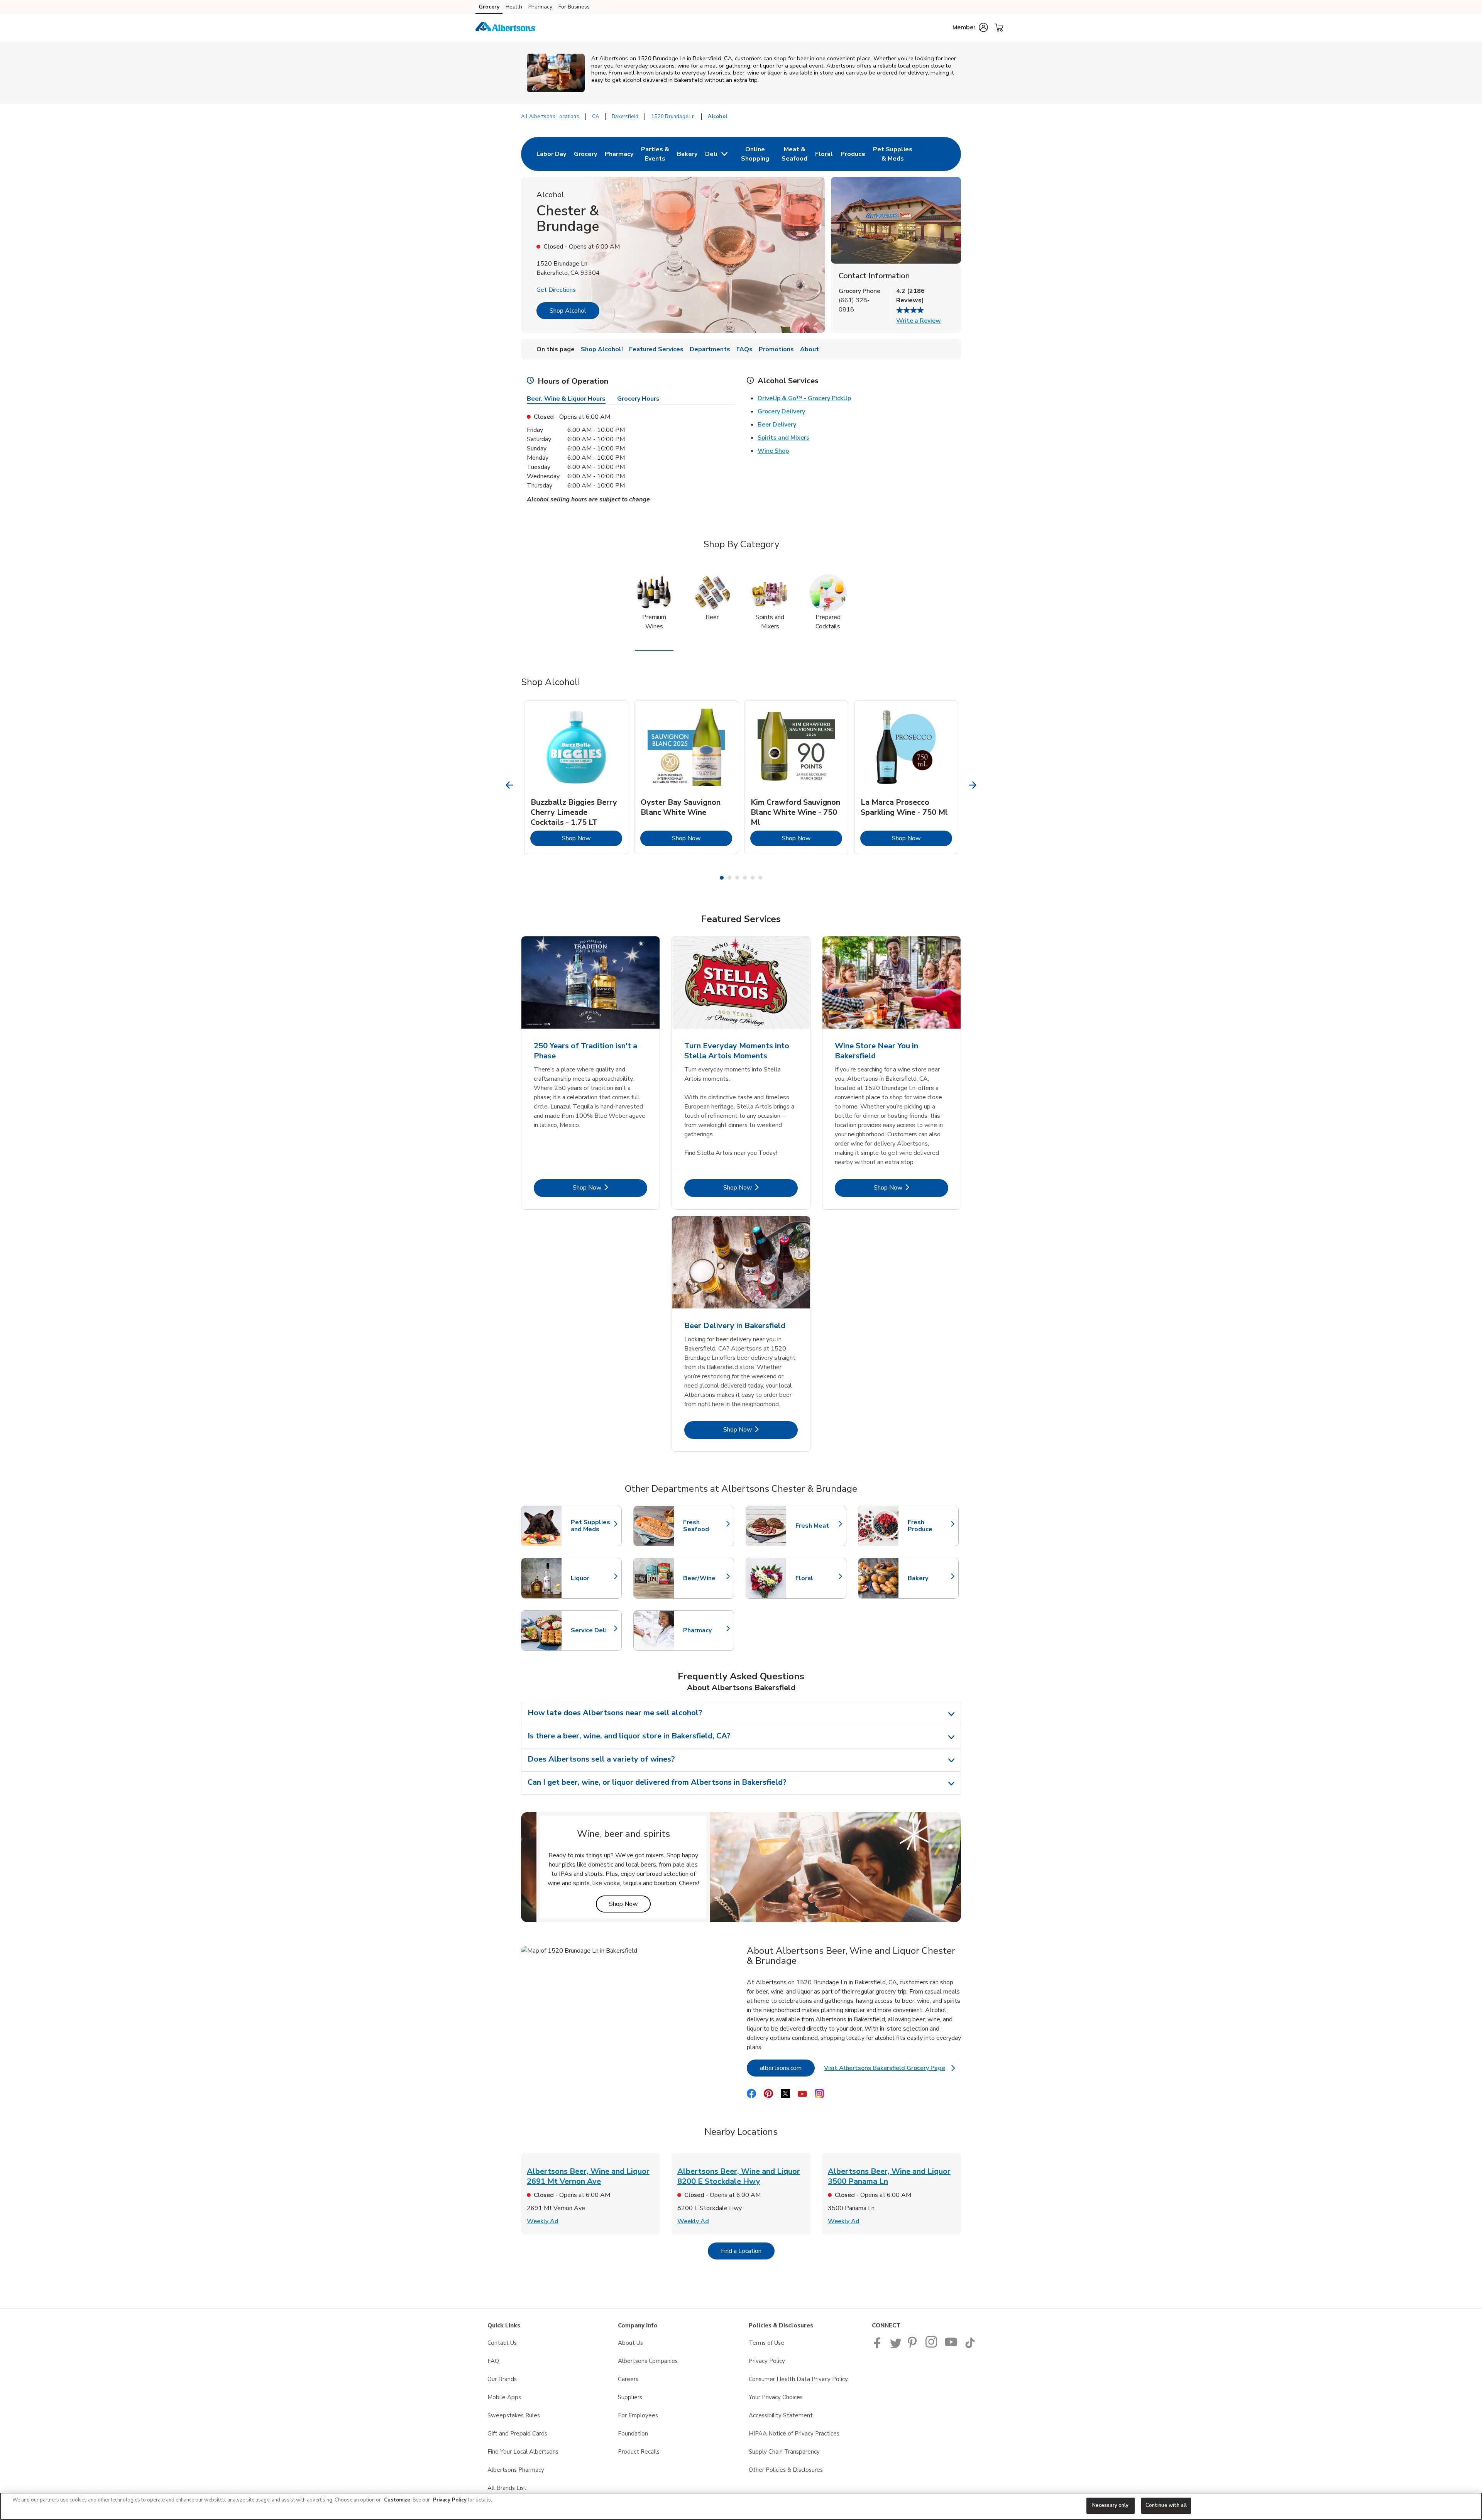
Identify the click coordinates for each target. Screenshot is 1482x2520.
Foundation (633, 2434)
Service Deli (592, 1630)
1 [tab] (722, 878)
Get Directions (556, 290)
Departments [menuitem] (710, 349)
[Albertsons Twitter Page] (896, 2346)
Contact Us (502, 2343)
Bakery (929, 1578)
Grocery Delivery (781, 411)
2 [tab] (729, 878)
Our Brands (502, 2379)
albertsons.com (787, 2068)
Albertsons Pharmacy (516, 2470)
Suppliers (630, 2397)
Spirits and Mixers (783, 438)
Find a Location (748, 2251)
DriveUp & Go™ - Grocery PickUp (804, 398)
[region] (741, 2506)
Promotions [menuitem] (776, 349)
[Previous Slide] (510, 785)
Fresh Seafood (705, 1526)
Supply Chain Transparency (784, 2452)
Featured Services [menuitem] (656, 349)
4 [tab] (745, 878)
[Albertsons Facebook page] (879, 2346)
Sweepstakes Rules (514, 2415)
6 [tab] (760, 878)
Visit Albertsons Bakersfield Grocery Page (889, 2070)
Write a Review (919, 321)
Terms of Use (766, 2343)
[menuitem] (551, 154)
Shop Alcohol (568, 311)
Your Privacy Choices (776, 2397)
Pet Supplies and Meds (592, 1526)
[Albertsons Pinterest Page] (914, 2346)
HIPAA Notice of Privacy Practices (794, 2434)
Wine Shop (773, 451)
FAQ (493, 2361)
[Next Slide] (973, 785)
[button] (970, 27)
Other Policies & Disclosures (786, 2470)
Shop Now (592, 838)
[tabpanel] (576, 777)
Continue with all (1166, 2505)
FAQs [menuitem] (744, 349)
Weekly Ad (543, 2221)
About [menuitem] (810, 349)
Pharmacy (540, 7)
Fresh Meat (817, 1526)
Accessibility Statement (781, 2415)
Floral (817, 1578)
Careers (628, 2379)
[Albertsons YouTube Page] (951, 2346)
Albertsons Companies (648, 2361)
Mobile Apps (504, 2397)
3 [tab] (737, 878)
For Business (574, 7)
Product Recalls (639, 2452)
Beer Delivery (777, 425)
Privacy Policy (767, 2361)
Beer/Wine (705, 1578)
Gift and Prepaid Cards (517, 2434)
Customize (397, 2500)
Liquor (592, 1578)
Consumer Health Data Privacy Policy (798, 2379)
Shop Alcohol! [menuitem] (602, 349)
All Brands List (507, 2488)
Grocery (489, 7)
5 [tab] (753, 878)
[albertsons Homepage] (506, 28)
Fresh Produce (929, 1526)
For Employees (638, 2415)
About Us (630, 2343)
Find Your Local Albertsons (523, 2452)
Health (514, 7)
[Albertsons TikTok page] (970, 2346)
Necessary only (1111, 2505)
